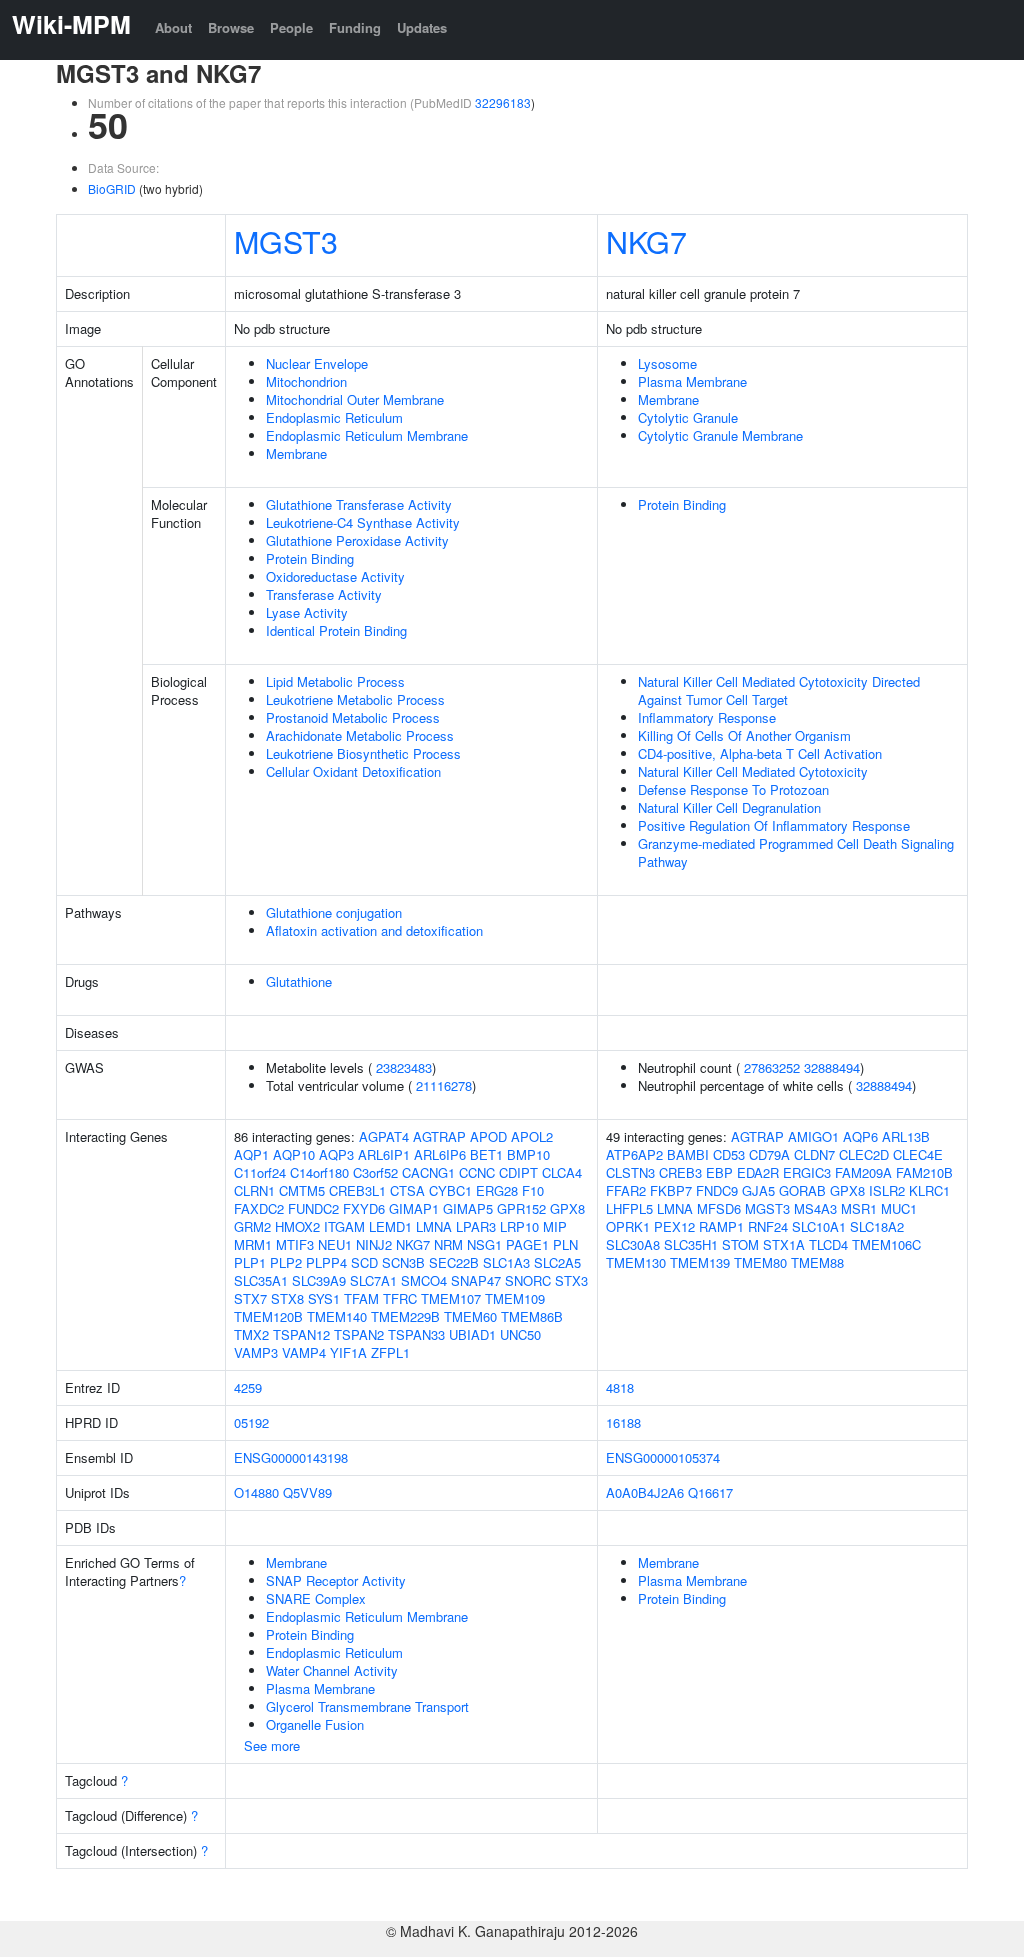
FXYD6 (364, 1208)
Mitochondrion (306, 381)
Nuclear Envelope (317, 363)
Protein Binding (310, 558)
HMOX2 (297, 1226)
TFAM (361, 1298)
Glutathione (299, 981)
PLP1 (250, 1262)
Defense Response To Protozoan (733, 789)
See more (272, 1745)
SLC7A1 (373, 1280)
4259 (248, 1387)
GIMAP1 (414, 1208)
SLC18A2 (877, 1226)
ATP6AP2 (634, 1154)
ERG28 (497, 1190)
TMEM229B (405, 1316)
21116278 (444, 1085)
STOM (740, 1244)
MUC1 (899, 1208)
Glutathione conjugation (334, 912)
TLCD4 (828, 1244)
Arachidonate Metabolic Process (360, 735)
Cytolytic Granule (688, 417)
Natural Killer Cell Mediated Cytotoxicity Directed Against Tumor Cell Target (779, 690)
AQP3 (336, 1154)
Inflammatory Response (707, 717)
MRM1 (253, 1244)
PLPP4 (326, 1262)
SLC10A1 (819, 1226)
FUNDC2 (313, 1208)
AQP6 (860, 1136)
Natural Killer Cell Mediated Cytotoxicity (753, 771)
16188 (623, 1422)
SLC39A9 (319, 1280)
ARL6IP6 (440, 1154)
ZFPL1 (390, 1352)
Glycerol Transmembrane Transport (367, 1706)
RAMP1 (721, 1226)
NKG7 (646, 241)
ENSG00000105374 (663, 1457)
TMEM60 (470, 1316)
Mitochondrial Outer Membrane (355, 399)
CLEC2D (864, 1154)
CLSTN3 (630, 1172)
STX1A (784, 1244)
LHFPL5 (629, 1208)
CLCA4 (562, 1172)
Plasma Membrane (692, 381)
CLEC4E (918, 1154)
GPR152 (521, 1208)
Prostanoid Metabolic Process (353, 717)
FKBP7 (671, 1190)
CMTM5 (302, 1190)
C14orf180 (319, 1172)
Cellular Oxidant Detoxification (353, 771)
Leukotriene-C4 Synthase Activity (363, 522)
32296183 (503, 102)
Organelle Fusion (315, 1724)
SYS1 (324, 1298)
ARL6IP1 (384, 1154)
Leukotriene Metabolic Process (355, 699)
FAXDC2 (259, 1208)
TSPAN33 (416, 1334)
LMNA (434, 1226)
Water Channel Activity (332, 1670)
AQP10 (294, 1154)
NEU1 (335, 1244)
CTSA (407, 1190)
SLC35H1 (691, 1244)
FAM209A (863, 1172)
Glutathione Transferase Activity (359, 504)
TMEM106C (886, 1244)
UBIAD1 (472, 1334)
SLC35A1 (261, 1280)
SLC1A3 (506, 1262)
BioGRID (112, 188)
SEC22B (454, 1262)
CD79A (769, 1154)
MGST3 (286, 241)
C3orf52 (375, 1172)
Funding (355, 27)
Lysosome (667, 363)
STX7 (250, 1298)
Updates (422, 27)
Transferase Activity (324, 594)
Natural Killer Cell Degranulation (729, 807)
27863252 (772, 1067)
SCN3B (403, 1262)
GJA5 (758, 1190)
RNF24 (768, 1226)
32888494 (832, 1067)
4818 (620, 1387)
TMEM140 (337, 1316)
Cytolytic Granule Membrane (720, 435)
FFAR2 (626, 1190)
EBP (719, 1172)
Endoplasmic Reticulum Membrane (367, 435)
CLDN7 (814, 1154)
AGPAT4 (384, 1136)
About (173, 27)
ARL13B (906, 1136)
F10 (533, 1190)
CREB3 (680, 1172)
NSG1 (484, 1244)
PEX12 (674, 1226)
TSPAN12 (301, 1334)
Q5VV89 (307, 1492)
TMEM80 (760, 1262)
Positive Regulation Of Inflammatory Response (774, 825)
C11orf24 (260, 1172)
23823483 (404, 1067)
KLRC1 (929, 1190)
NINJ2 (374, 1244)
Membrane (296, 453)
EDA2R (758, 1172)
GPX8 (567, 1208)
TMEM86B (532, 1316)
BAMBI (688, 1154)
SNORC (528, 1280)
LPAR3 (476, 1226)
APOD (488, 1136)
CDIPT (518, 1172)
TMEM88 (817, 1262)
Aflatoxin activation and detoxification (374, 930)
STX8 (287, 1298)
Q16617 (710, 1492)
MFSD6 (719, 1208)
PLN (565, 1244)
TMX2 (251, 1334)
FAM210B (924, 1172)
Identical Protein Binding (336, 630)
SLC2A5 (557, 1262)
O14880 (256, 1492)
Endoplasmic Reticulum (334, 417)
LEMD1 (390, 1226)
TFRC (400, 1298)
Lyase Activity (307, 612)
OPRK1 (628, 1226)
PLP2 (286, 1262)
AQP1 (251, 1154)
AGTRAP (439, 1136)
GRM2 (252, 1226)
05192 (251, 1422)
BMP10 (528, 1154)
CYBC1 (450, 1190)
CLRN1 (254, 1190)
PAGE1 (527, 1244)
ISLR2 (887, 1190)
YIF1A (348, 1352)
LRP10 (519, 1226)
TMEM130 (636, 1262)
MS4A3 (815, 1208)
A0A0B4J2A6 (645, 1492)
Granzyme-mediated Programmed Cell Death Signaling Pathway (796, 852)
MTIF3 (295, 1244)
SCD (364, 1262)
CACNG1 (428, 1172)
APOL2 (532, 1136)
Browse (231, 27)
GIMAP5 (468, 1208)
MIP (555, 1226)
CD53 (729, 1154)
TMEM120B (268, 1316)
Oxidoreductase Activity (335, 576)
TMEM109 (515, 1298)
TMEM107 (451, 1298)
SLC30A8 (633, 1244)
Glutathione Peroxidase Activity (357, 540)
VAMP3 (256, 1352)
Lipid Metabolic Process (335, 681)
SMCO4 (424, 1280)
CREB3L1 (357, 1190)
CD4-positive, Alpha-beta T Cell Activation (760, 753)
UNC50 (520, 1334)
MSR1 (859, 1208)
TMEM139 (700, 1262)
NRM (448, 1244)
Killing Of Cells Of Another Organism (744, 735)
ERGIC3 (807, 1172)
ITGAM (344, 1226)
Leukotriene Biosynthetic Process (363, 753)
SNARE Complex (316, 1598)
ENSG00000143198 (291, 1457)
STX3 (571, 1280)
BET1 (486, 1154)
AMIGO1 (813, 1136)
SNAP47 (476, 1280)
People (291, 27)
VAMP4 (304, 1352)
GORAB (802, 1190)
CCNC (477, 1172)
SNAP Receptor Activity (336, 1580)
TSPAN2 (359, 1334)
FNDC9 (717, 1190)
